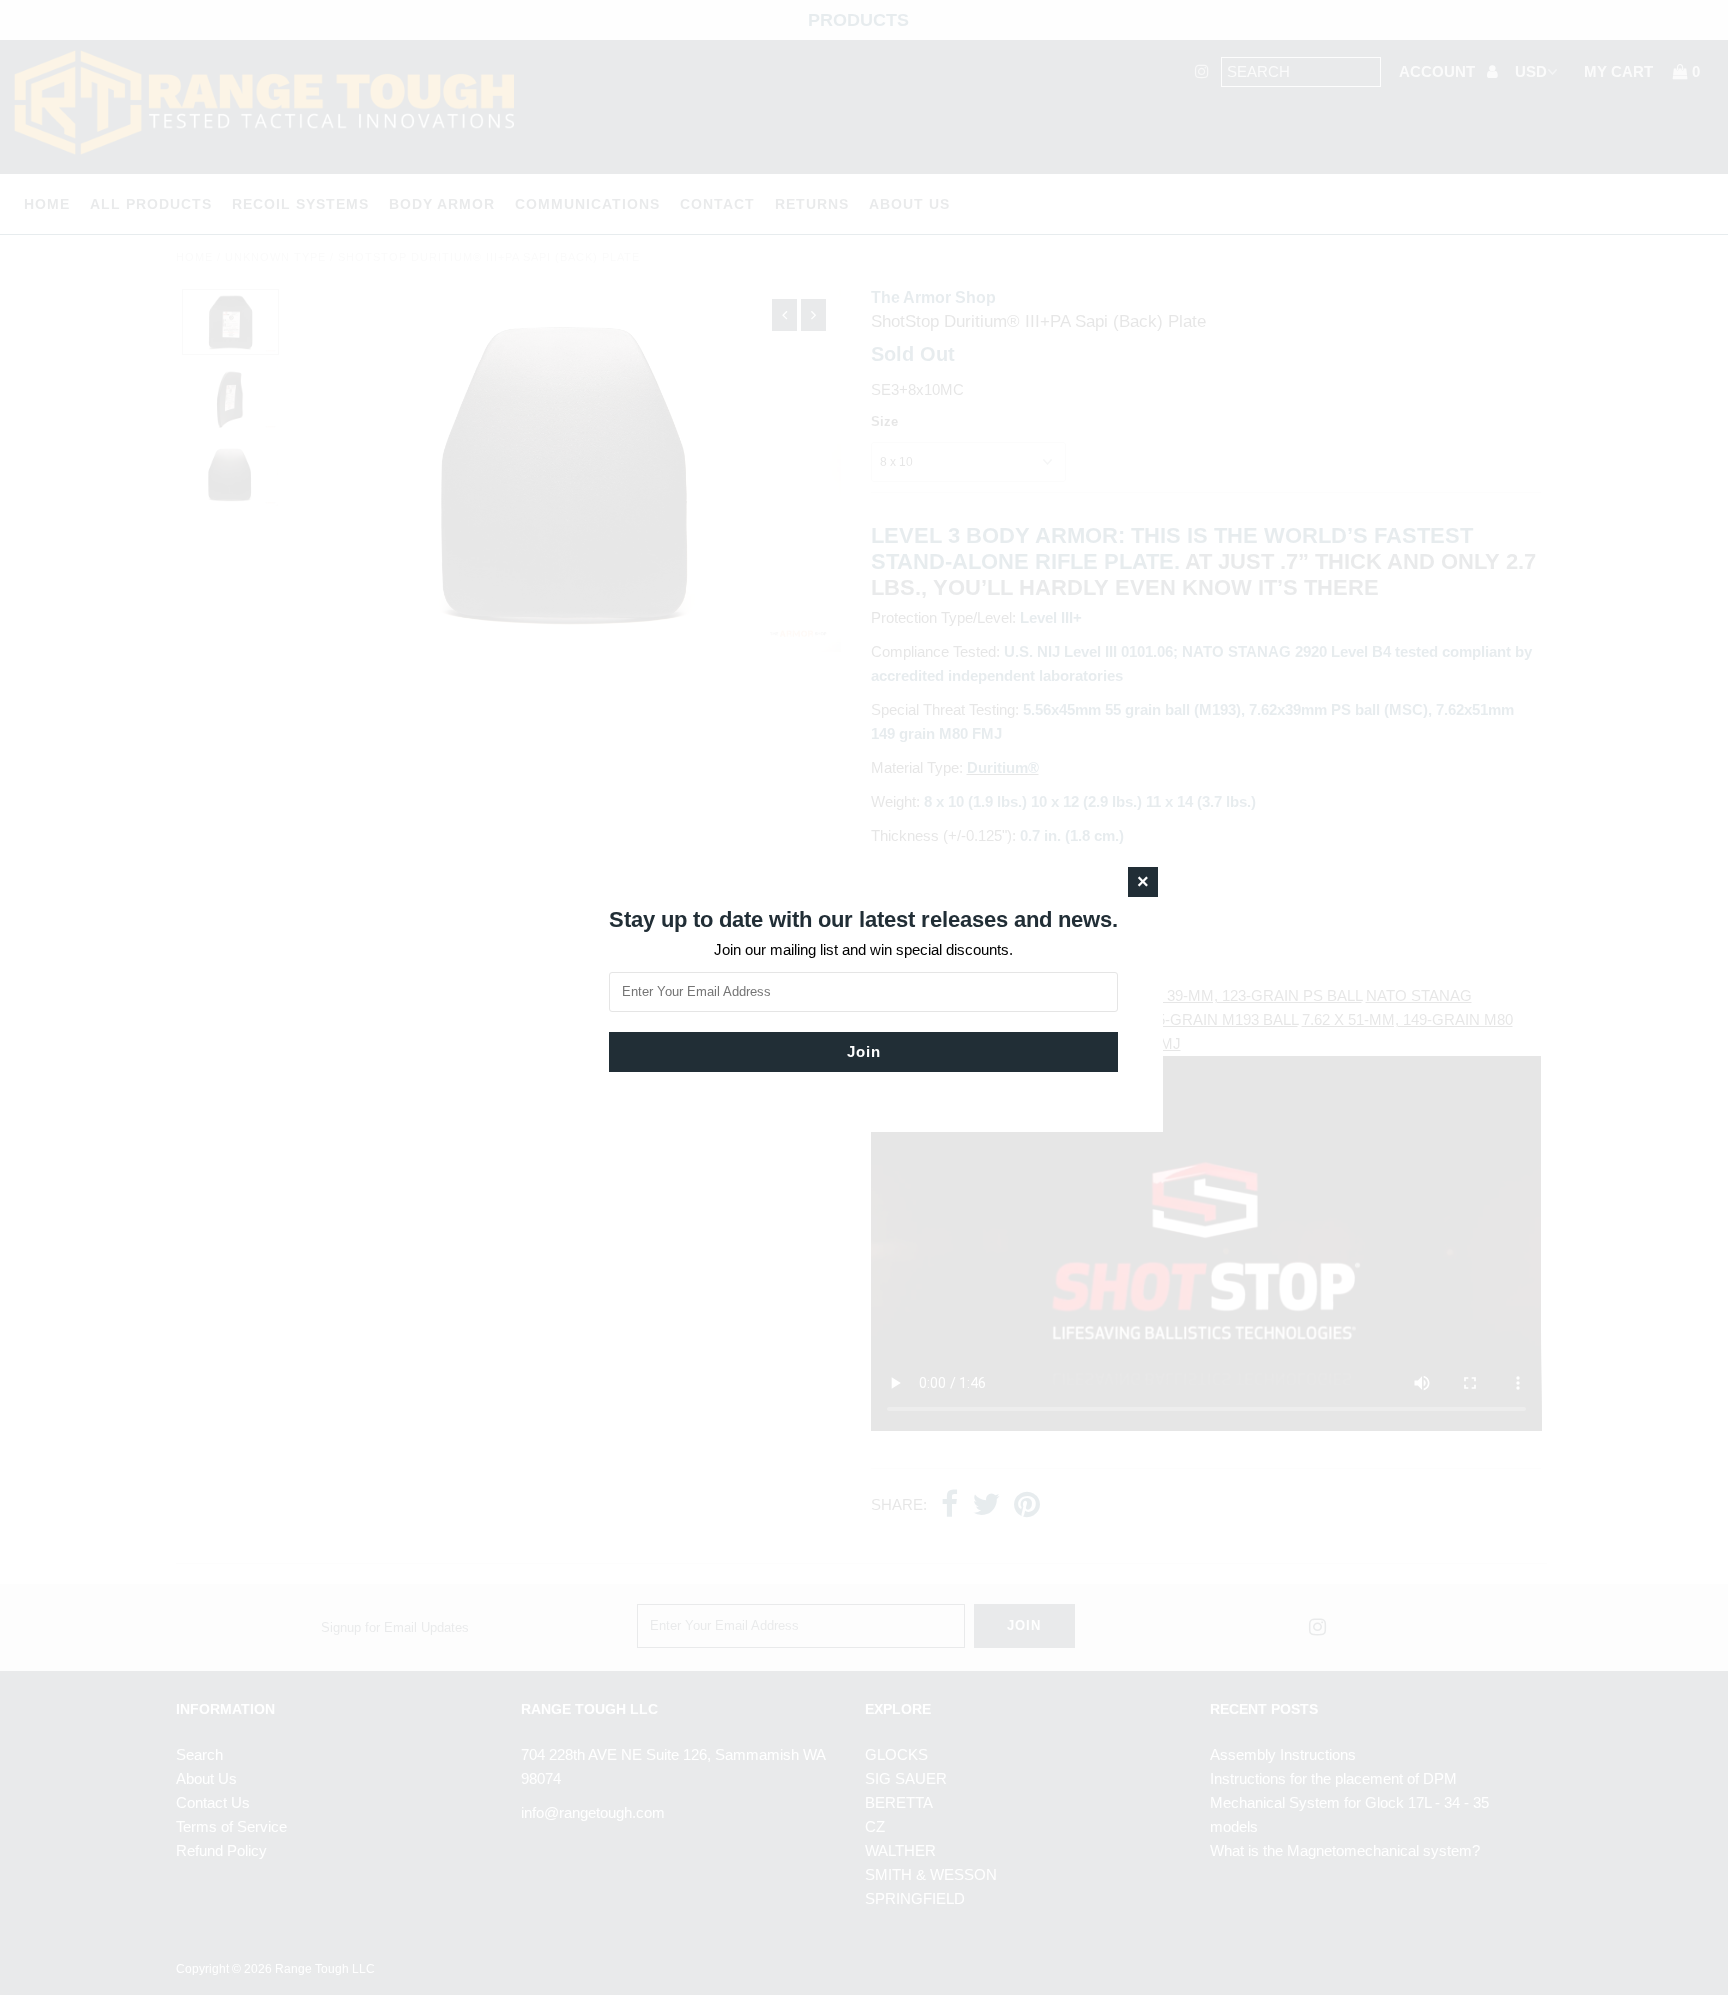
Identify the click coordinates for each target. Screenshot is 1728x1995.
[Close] (1143, 882)
